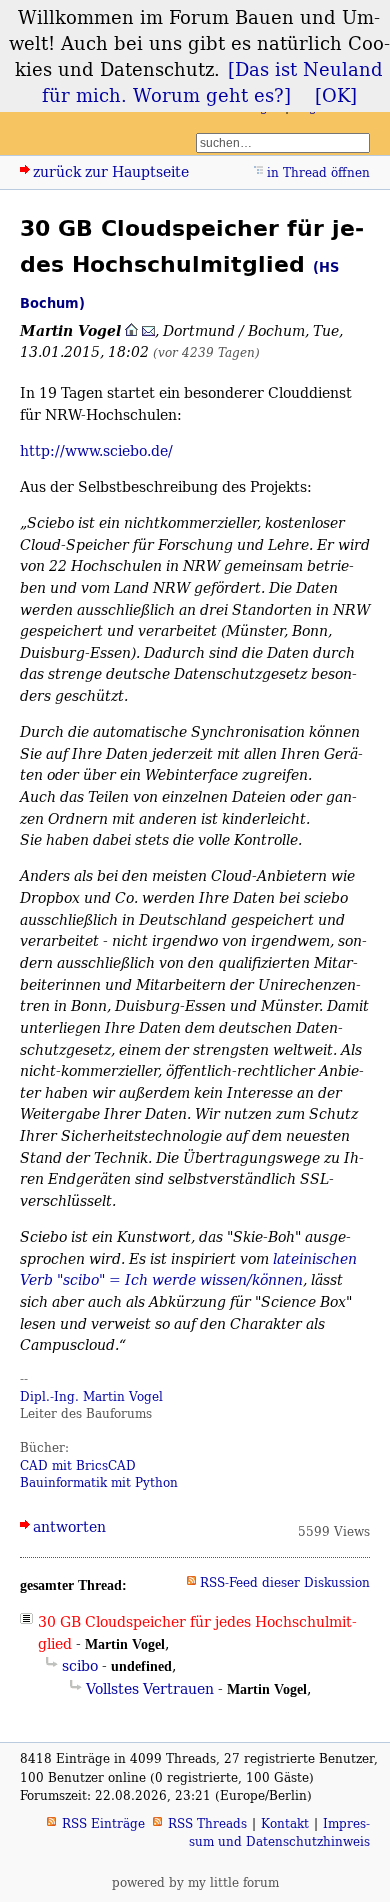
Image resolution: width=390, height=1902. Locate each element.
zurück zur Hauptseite (111, 171)
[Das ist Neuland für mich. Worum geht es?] (213, 82)
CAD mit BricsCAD (78, 1465)
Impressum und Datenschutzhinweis (279, 1832)
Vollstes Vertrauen (150, 1688)
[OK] (336, 95)
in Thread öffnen (318, 172)
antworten (69, 1526)
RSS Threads (207, 1823)
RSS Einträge (103, 1823)
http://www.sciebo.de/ (96, 450)
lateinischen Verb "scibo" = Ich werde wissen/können (188, 1269)
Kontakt (285, 1823)
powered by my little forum (195, 1882)
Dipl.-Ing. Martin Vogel (91, 1396)
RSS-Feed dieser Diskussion (285, 1582)
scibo (80, 1665)
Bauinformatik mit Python (99, 1482)
